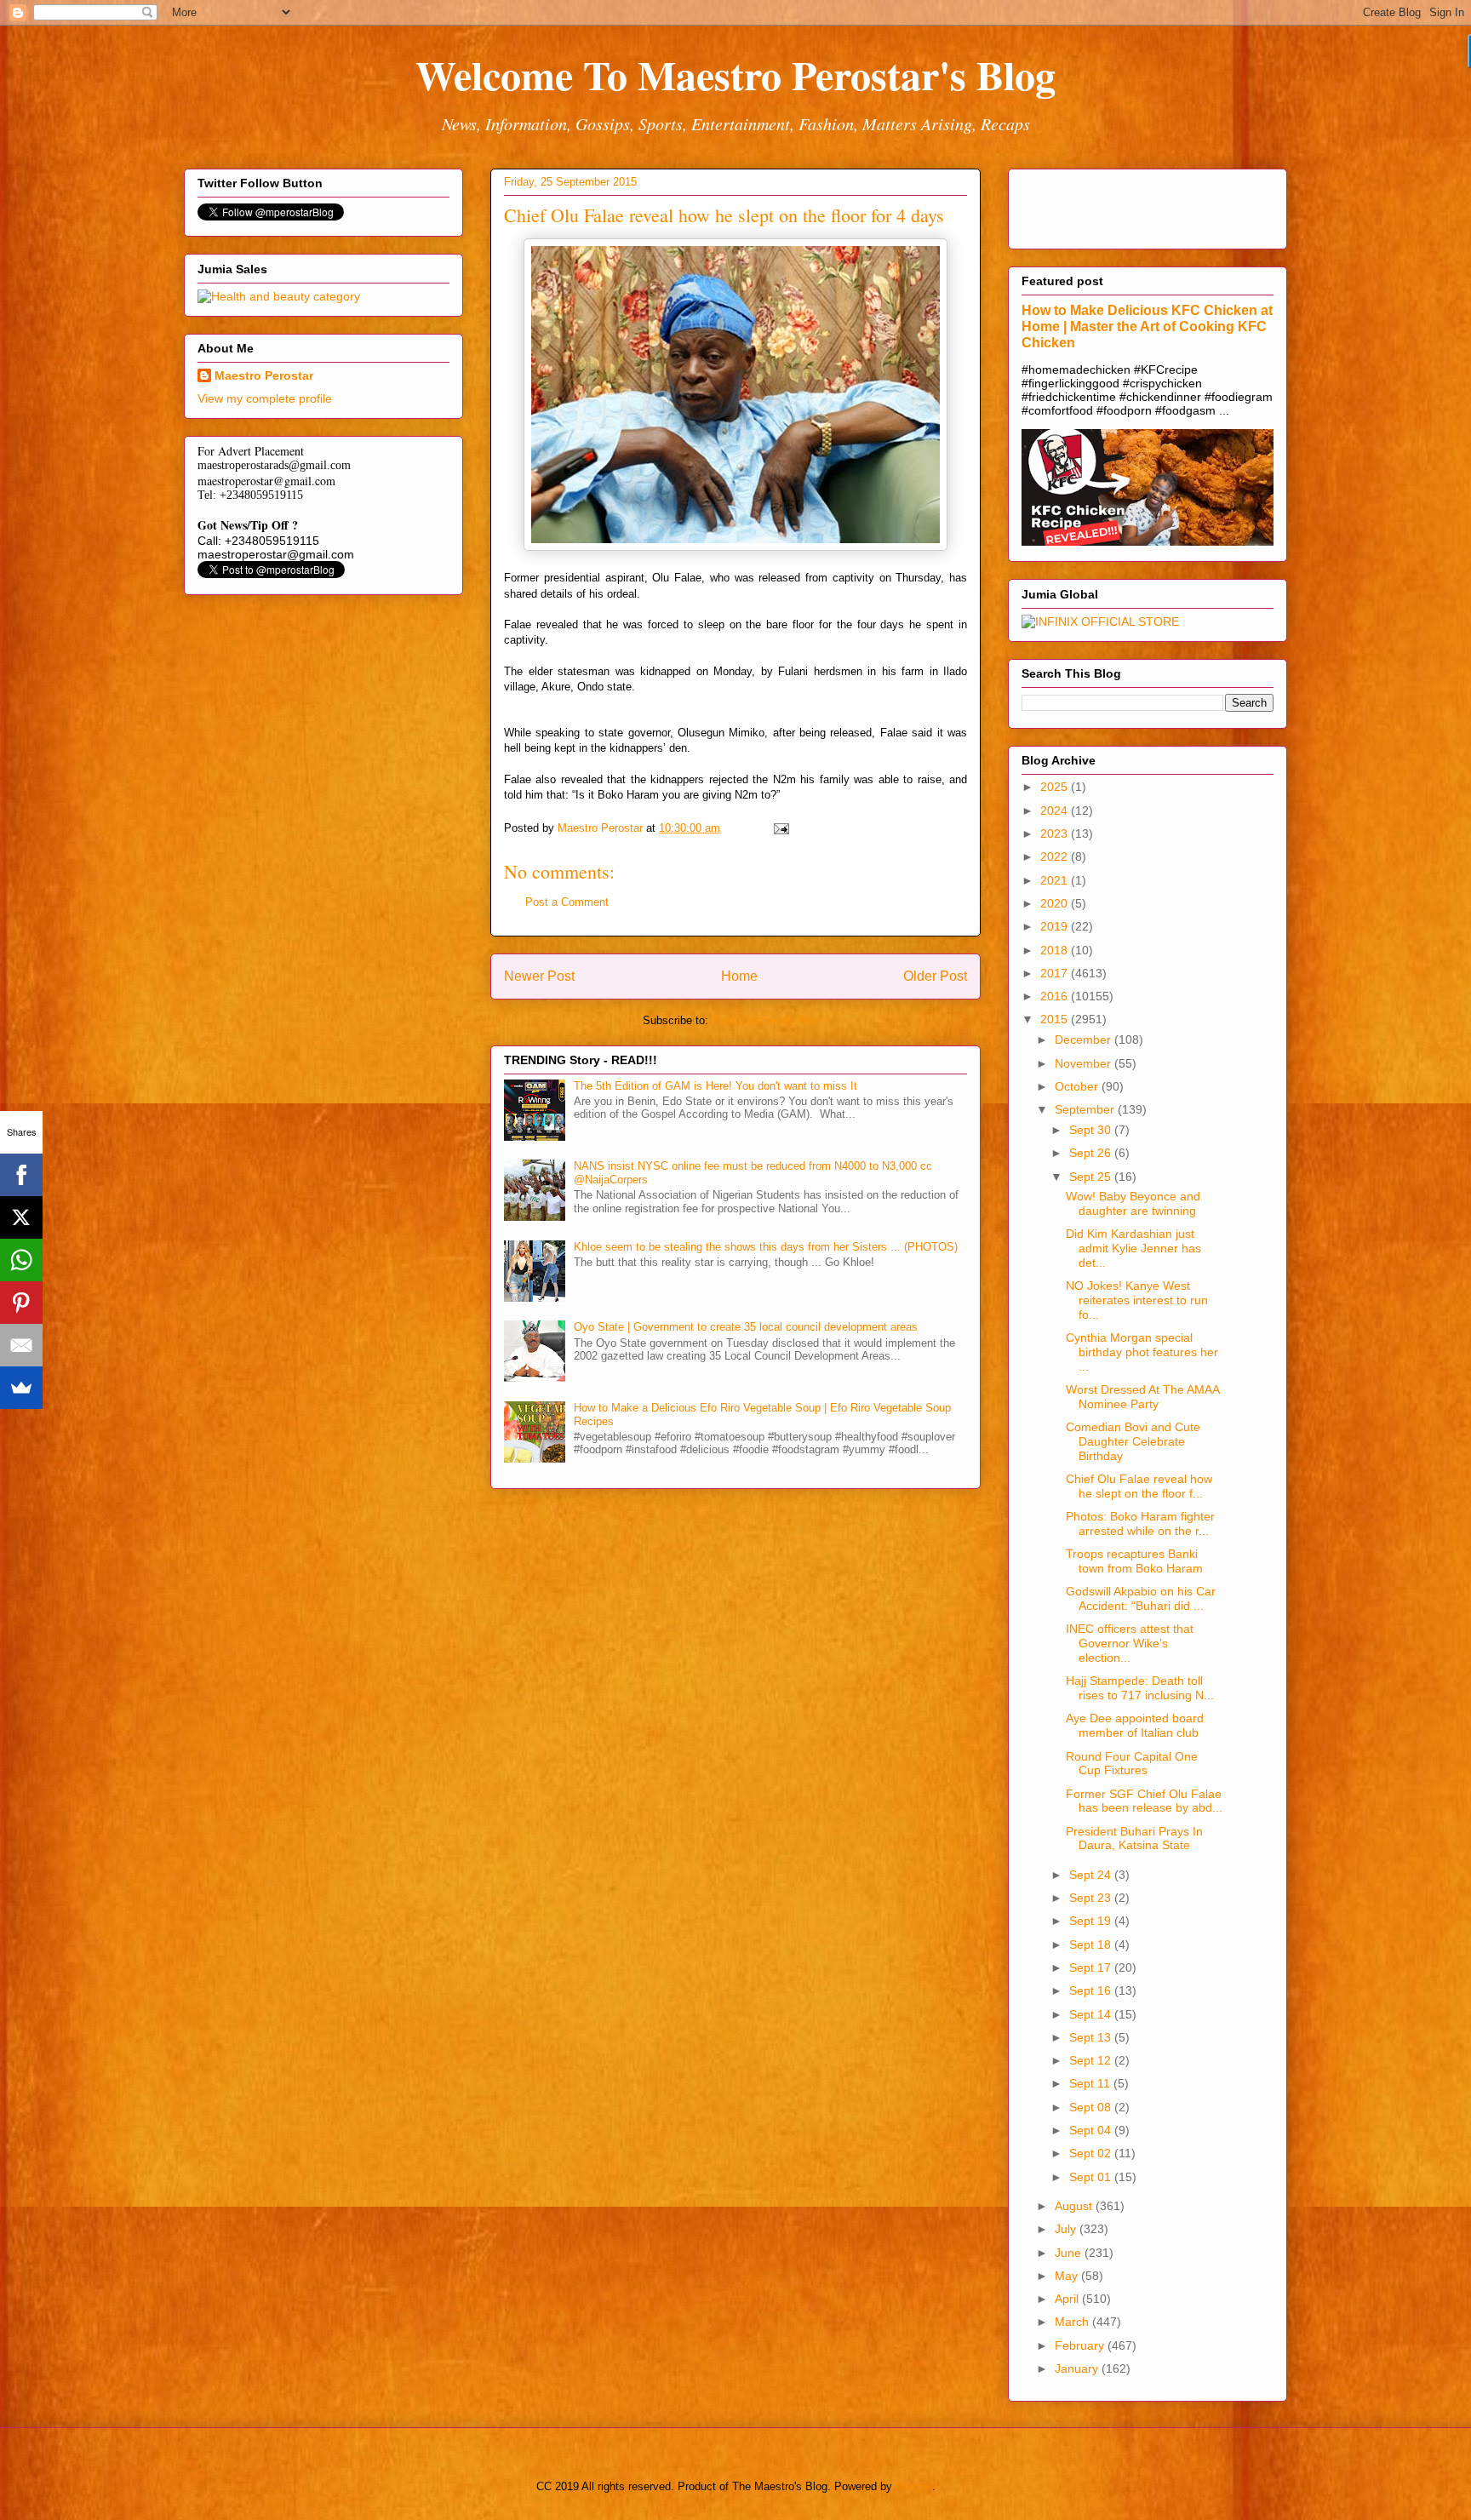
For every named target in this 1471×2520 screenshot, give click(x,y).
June (1070, 2253)
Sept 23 (1092, 1898)
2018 (1056, 950)
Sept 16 (1092, 1990)
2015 (1056, 1019)
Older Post (935, 976)
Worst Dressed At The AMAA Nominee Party (1142, 1397)
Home (739, 976)
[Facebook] (21, 1175)
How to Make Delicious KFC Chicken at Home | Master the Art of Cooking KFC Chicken (1147, 326)
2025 (1056, 787)
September (1086, 1109)
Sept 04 (1092, 2130)
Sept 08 (1092, 2107)
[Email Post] (780, 828)
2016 (1056, 996)
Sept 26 (1092, 1153)
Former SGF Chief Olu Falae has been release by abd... (1144, 1801)
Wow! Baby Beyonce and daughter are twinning (1133, 1203)
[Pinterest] (21, 1303)
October (1078, 1086)
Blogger (914, 2486)
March (1073, 2322)
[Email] (21, 1345)
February (1081, 2345)
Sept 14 (1092, 2014)
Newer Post (539, 976)
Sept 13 (1092, 2037)
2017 (1056, 973)
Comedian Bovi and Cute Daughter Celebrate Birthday (1133, 1441)
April (1068, 2299)
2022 (1056, 856)
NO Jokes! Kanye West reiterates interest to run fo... (1137, 1300)
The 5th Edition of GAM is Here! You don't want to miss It (715, 1086)
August (1075, 2206)
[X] (21, 1217)
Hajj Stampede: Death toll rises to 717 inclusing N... (1140, 1688)
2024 (1056, 810)
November (1085, 1063)
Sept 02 (1092, 2153)
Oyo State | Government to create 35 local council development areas (746, 1327)
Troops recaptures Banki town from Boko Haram (1134, 1561)
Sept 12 (1092, 2060)
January (1078, 2368)
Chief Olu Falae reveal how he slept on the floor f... (1139, 1486)
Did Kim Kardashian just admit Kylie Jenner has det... (1133, 1248)
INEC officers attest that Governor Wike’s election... (1130, 1643)
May (1068, 2276)
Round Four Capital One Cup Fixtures (1132, 1764)
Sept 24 (1092, 1875)
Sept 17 (1092, 1967)
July (1067, 2229)
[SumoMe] (21, 1388)
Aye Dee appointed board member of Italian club (1135, 1725)
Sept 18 (1092, 1944)
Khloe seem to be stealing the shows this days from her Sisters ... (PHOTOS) (766, 1247)
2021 (1056, 880)
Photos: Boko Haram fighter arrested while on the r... (1140, 1523)
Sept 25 (1092, 1177)
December (1085, 1039)
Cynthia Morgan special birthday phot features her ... (1142, 1352)
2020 (1056, 903)
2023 (1056, 833)
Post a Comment (567, 902)
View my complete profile (265, 398)
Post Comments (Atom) (770, 1020)
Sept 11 (1091, 2083)
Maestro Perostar (264, 375)
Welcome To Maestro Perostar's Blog (735, 74)
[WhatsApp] (21, 1260)
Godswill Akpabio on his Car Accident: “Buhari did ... (1141, 1598)
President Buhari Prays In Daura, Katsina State (1134, 1838)
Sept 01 (1092, 2177)
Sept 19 (1092, 1921)
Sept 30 (1092, 1130)
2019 (1056, 926)
